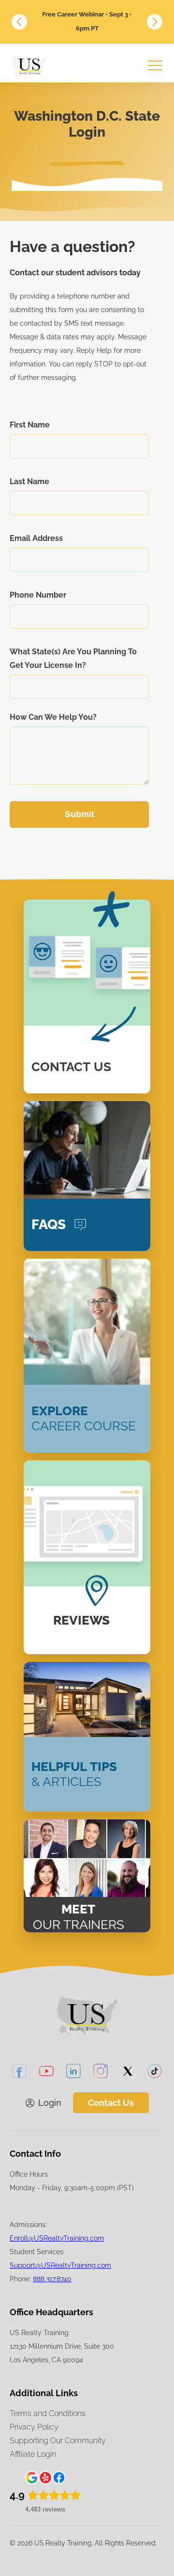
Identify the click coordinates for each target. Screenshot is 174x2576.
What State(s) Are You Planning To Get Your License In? (73, 658)
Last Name (29, 482)
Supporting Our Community (58, 2441)
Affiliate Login (33, 2454)
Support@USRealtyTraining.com (60, 2265)
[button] (19, 22)
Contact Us (111, 2103)
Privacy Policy (34, 2427)
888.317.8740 (52, 2279)
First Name (30, 425)
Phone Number (38, 595)
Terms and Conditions (48, 2413)
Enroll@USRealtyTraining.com (57, 2238)
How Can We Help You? (53, 717)
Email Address (36, 538)
